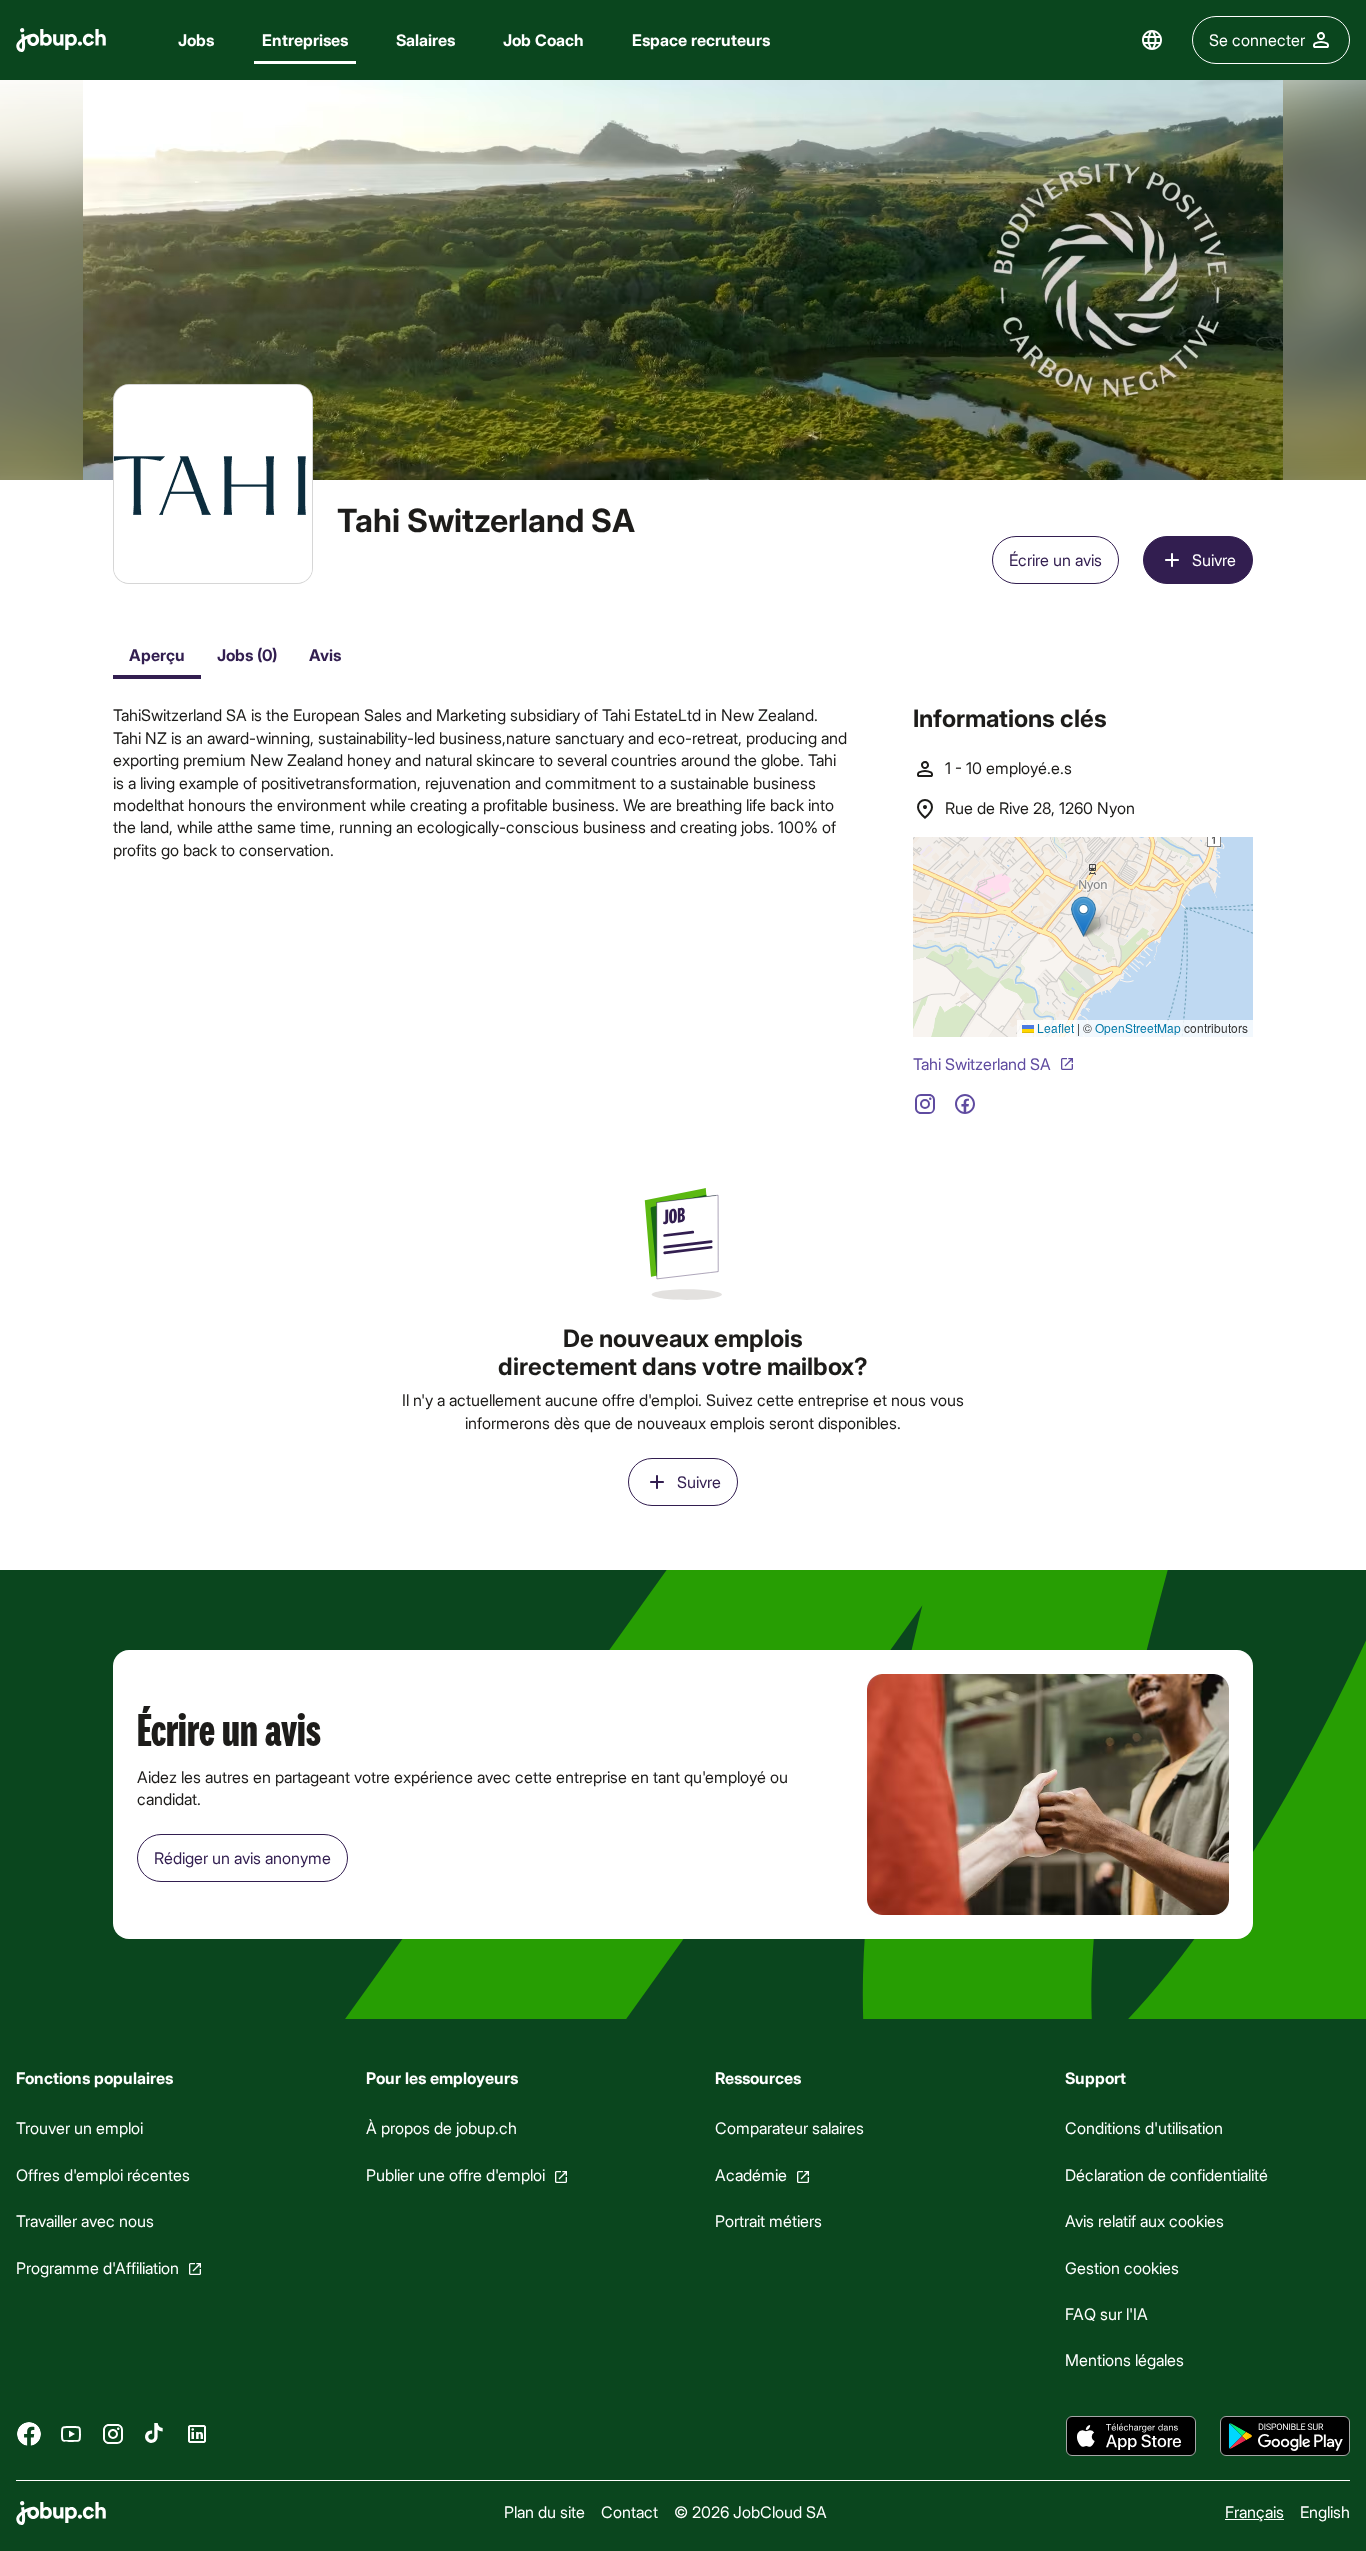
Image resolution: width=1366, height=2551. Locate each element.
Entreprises (305, 39)
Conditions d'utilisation (1144, 2127)
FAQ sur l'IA (1106, 2313)
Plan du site (544, 2511)
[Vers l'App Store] (1131, 2436)
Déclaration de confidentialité (1166, 2174)
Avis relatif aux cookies (1144, 2220)
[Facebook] (29, 2433)
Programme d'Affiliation (97, 2267)
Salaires (425, 39)
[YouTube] (71, 2433)
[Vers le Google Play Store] (1285, 2436)
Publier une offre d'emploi (455, 2174)
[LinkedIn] (197, 2433)
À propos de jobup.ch (441, 2127)
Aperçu (157, 654)
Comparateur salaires (789, 2127)
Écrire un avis (1055, 559)
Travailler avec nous (85, 2220)
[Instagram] (113, 2433)
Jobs (196, 39)
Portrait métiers (768, 2220)
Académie (751, 2174)
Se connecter (1257, 39)
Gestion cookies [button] (1122, 2267)
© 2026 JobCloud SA (750, 2511)
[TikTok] (155, 2433)
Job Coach (543, 39)
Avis (325, 654)
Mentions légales (1124, 2359)
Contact (629, 2511)
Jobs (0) (247, 654)
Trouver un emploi (79, 2127)
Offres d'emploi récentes (103, 2174)
